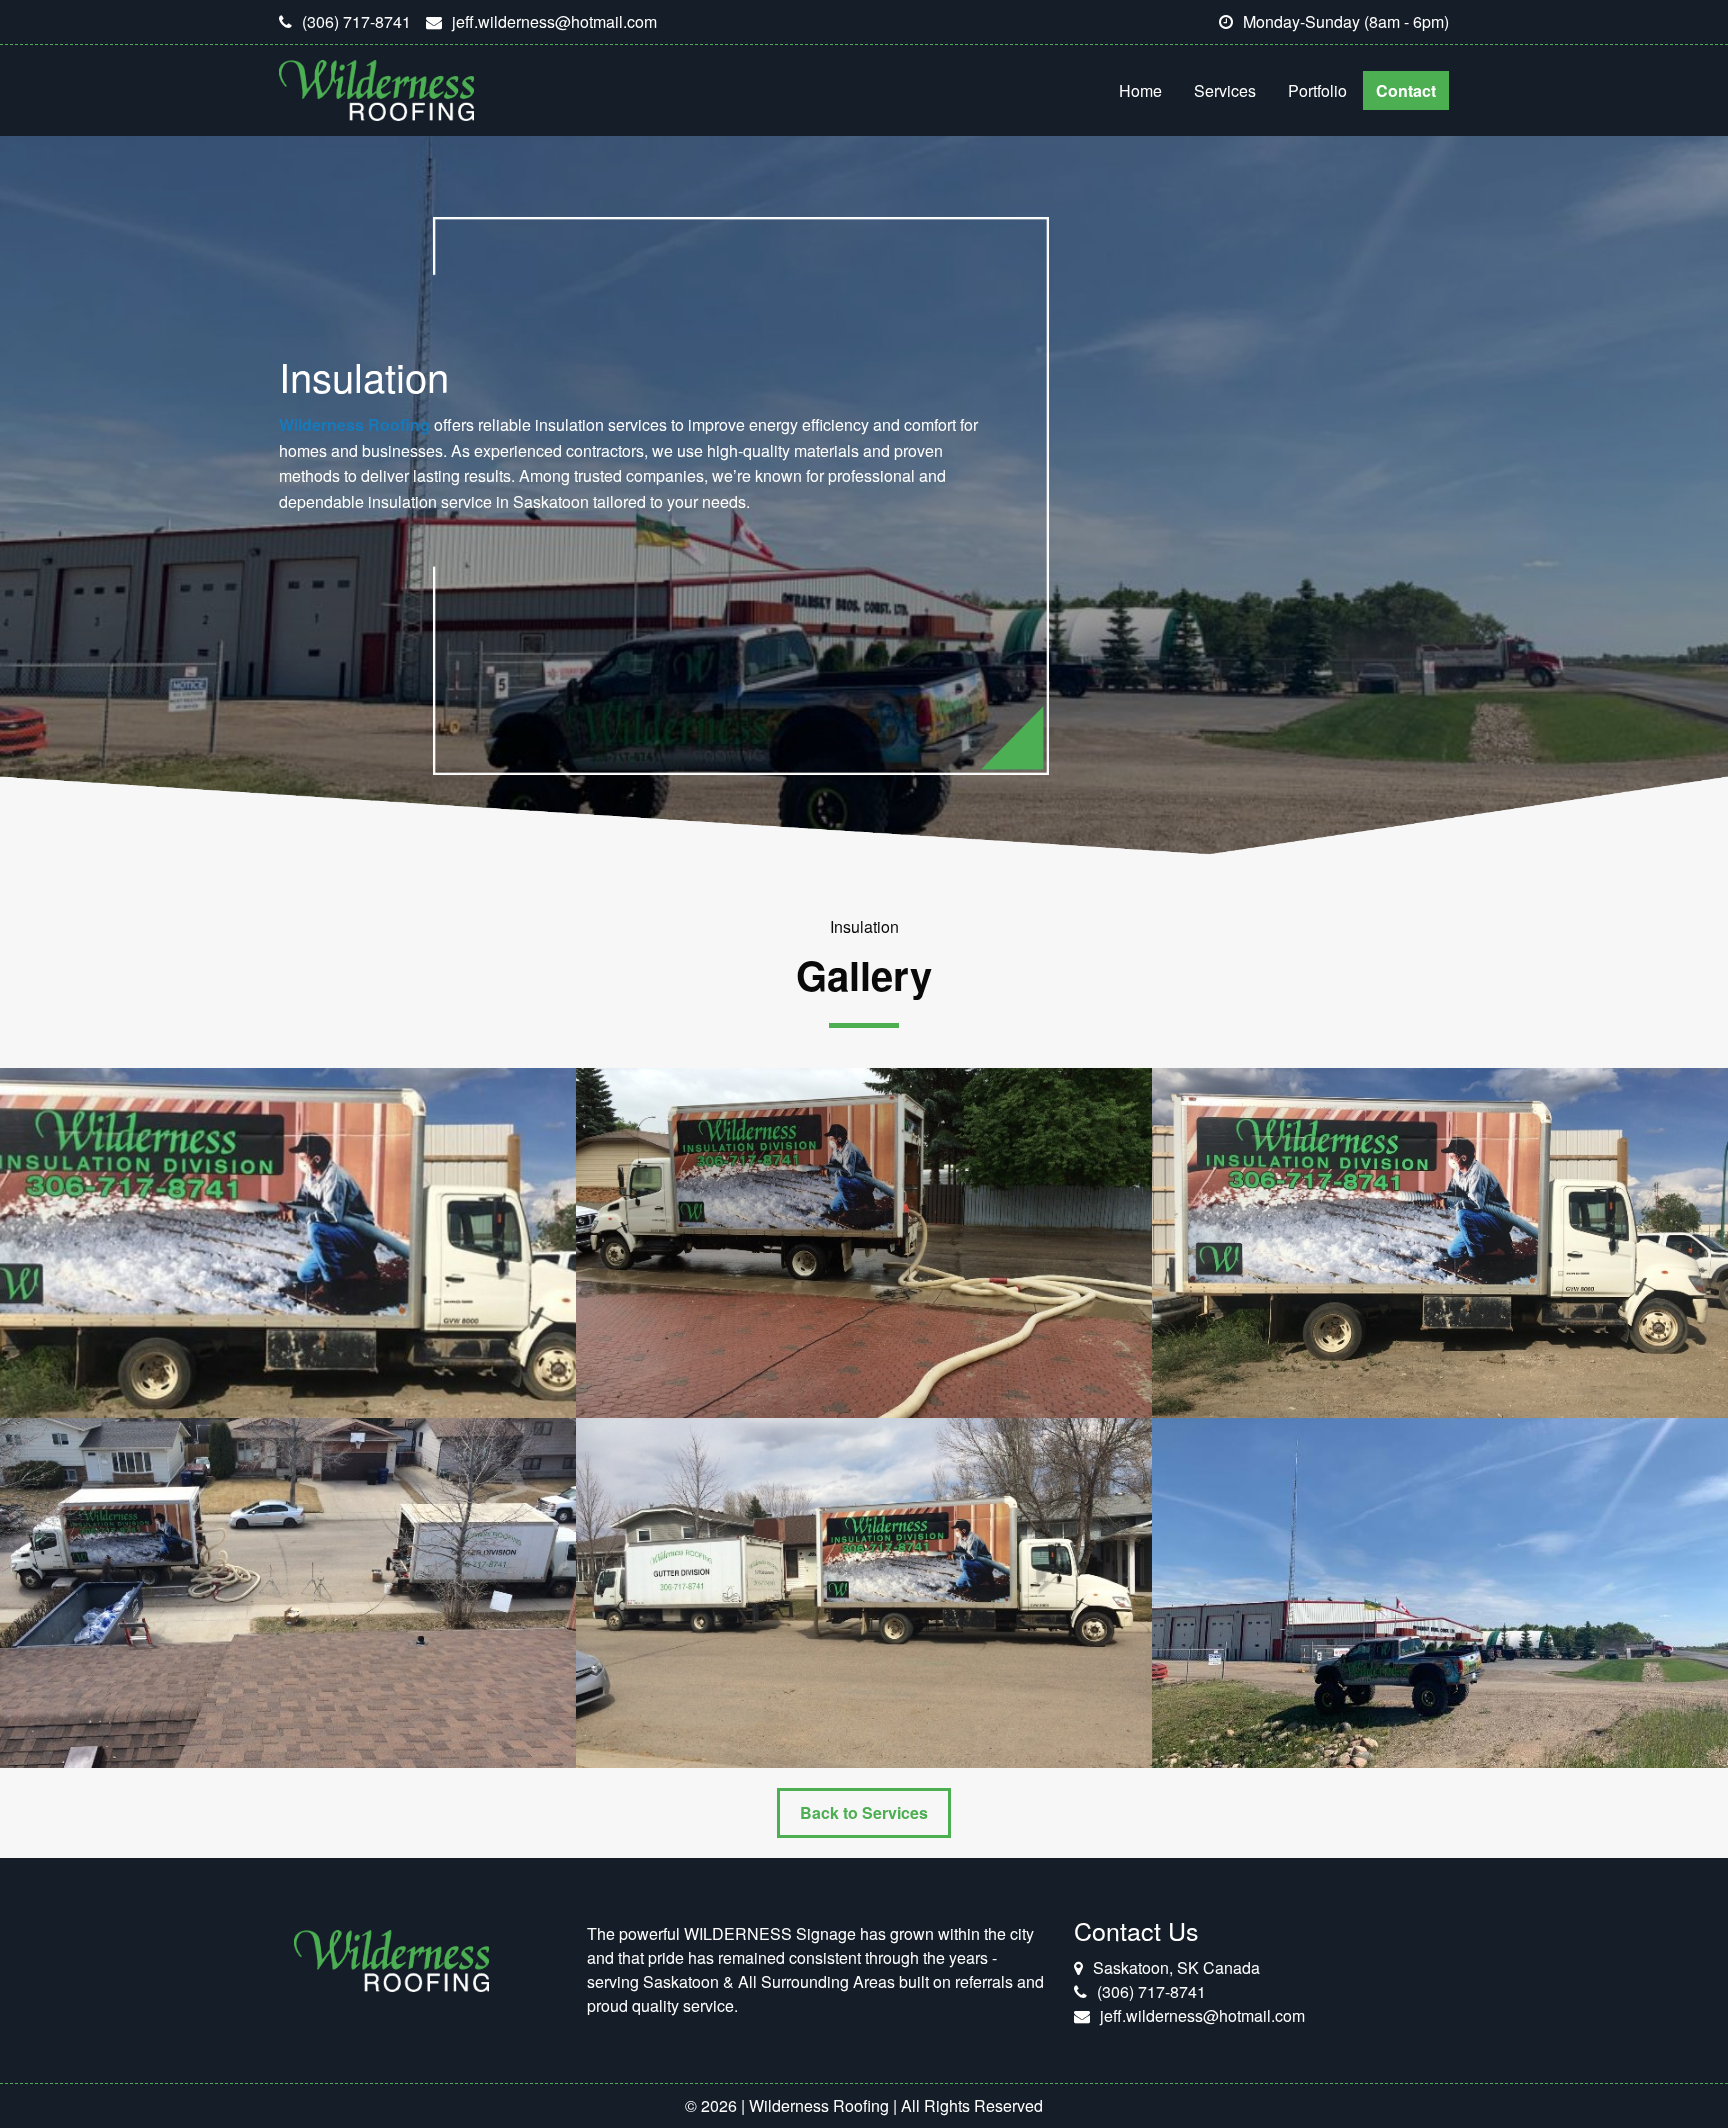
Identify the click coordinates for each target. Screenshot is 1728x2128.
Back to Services (864, 1812)
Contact (1406, 91)
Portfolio (1317, 90)
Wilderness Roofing (354, 424)
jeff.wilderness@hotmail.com (554, 21)
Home (1140, 90)
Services (1225, 90)
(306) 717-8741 (356, 21)
